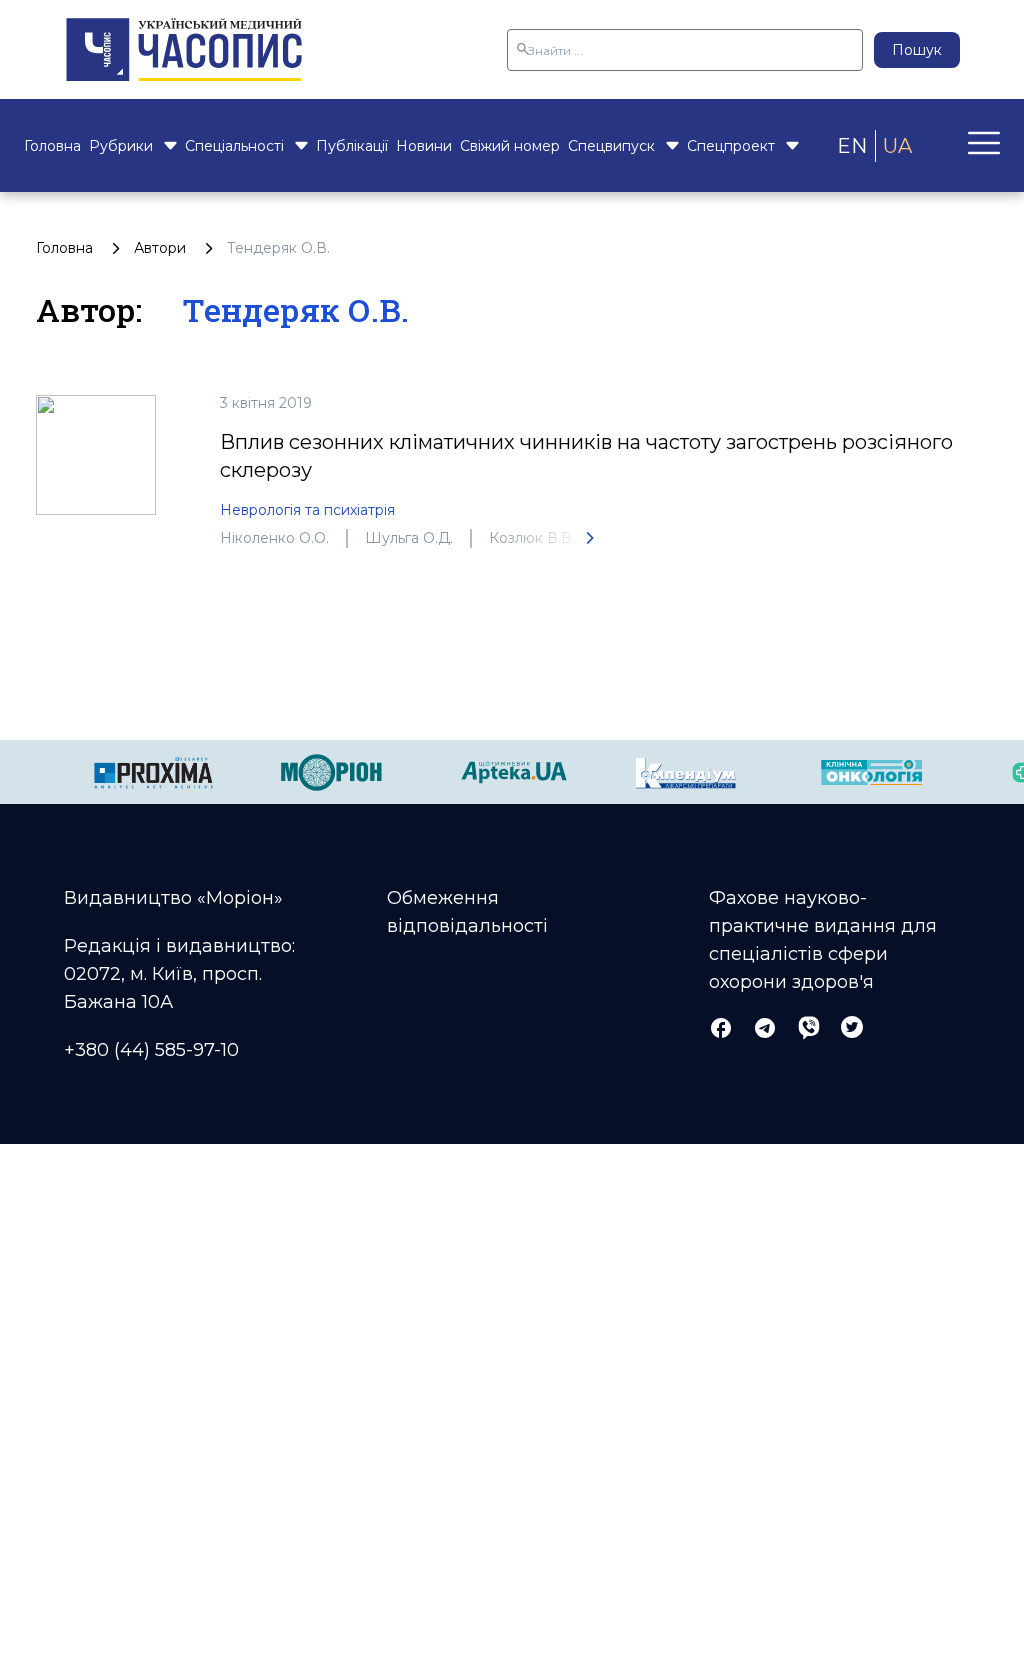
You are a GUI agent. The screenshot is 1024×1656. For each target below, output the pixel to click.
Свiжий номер (510, 146)
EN (852, 146)
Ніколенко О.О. (274, 538)
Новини (424, 146)
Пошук (917, 50)
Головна (52, 146)
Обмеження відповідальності (467, 912)
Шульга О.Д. (409, 538)
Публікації (352, 146)
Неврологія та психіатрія (307, 510)
